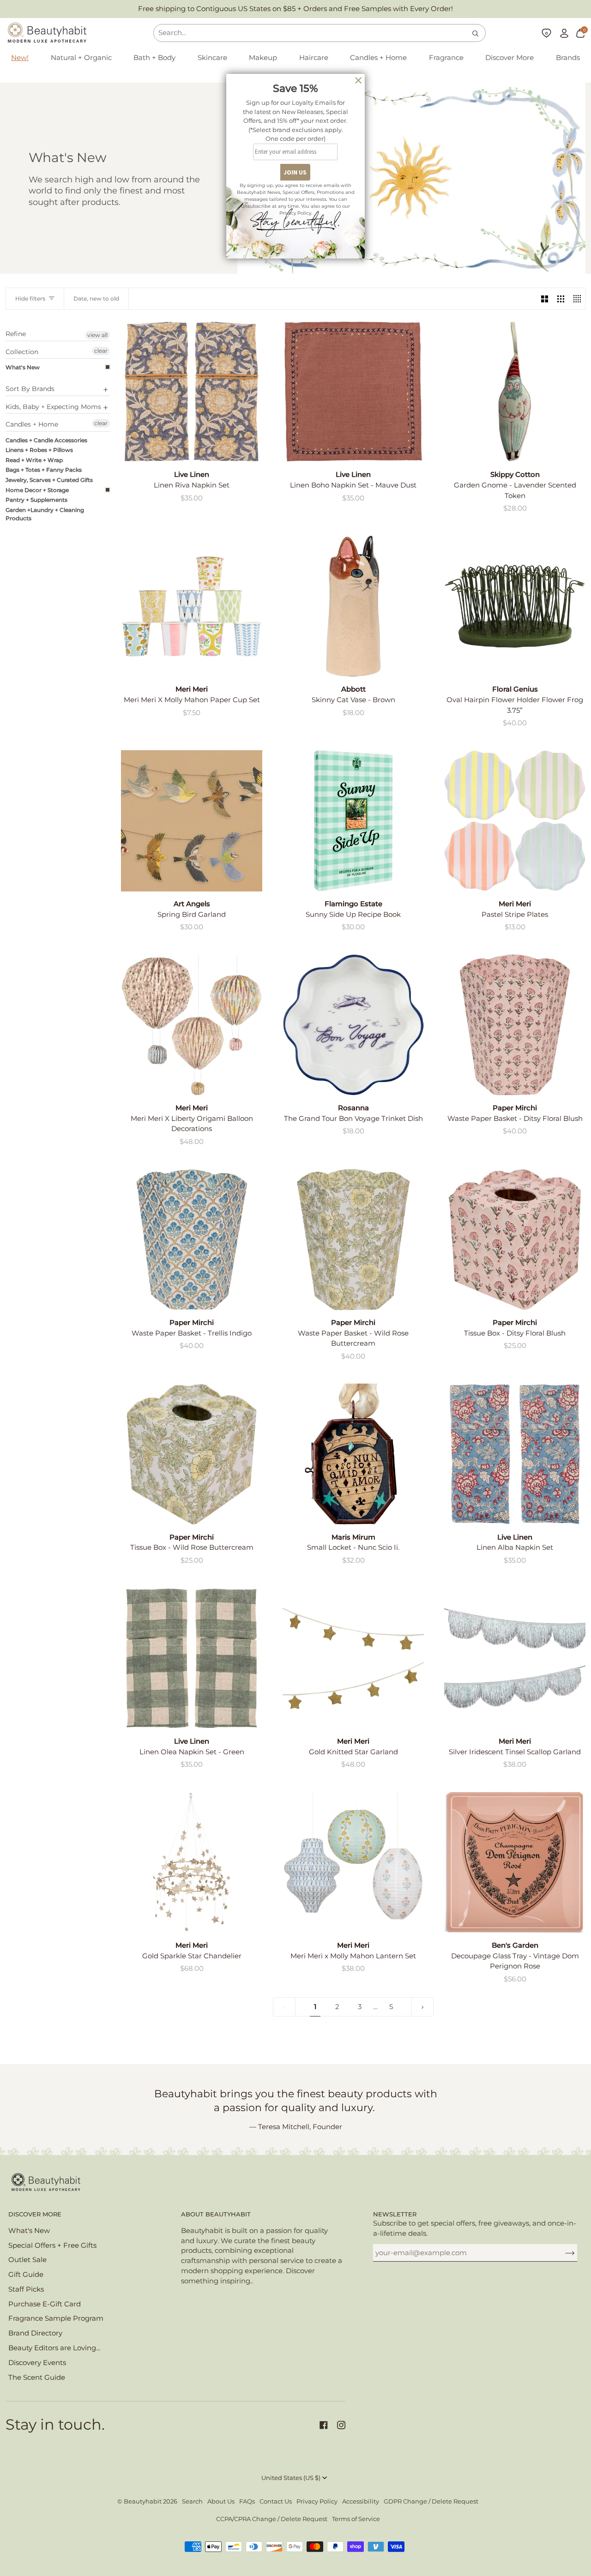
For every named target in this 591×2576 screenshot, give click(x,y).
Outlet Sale (27, 2260)
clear (101, 351)
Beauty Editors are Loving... (54, 2348)
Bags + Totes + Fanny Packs (44, 470)
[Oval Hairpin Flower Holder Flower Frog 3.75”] (515, 606)
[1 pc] (353, 1454)
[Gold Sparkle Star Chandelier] (192, 1862)
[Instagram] (341, 2425)
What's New (23, 367)
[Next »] (423, 2007)
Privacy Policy (317, 2501)
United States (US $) (291, 2478)
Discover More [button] (35, 2214)
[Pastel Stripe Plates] (515, 821)
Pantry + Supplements (36, 500)
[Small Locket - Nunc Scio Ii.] (353, 1454)
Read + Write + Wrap (34, 460)
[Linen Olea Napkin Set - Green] (192, 1658)
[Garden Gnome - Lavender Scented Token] (515, 391)
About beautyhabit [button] (216, 2214)
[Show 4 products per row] (577, 299)
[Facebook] (324, 2425)
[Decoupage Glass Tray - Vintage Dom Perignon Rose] (515, 1862)
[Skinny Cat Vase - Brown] (353, 606)
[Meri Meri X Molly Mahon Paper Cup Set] (192, 606)
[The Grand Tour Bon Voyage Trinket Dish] (353, 1025)
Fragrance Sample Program (56, 2318)
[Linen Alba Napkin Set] (515, 1454)
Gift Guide (26, 2275)
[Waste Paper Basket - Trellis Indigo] (192, 1240)
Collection (22, 352)
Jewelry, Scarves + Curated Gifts (49, 480)
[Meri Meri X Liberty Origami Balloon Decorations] (192, 1025)
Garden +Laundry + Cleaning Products (45, 514)
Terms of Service (356, 2519)
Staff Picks (26, 2289)
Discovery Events (37, 2363)
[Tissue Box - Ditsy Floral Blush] (515, 1240)
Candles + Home (32, 424)
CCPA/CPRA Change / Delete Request (272, 2519)
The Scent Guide (37, 2377)
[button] (81, 58)
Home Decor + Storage (37, 490)
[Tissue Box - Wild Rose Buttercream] (192, 1454)
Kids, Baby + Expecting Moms (53, 407)
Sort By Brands (30, 389)
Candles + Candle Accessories (46, 440)
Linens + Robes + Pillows (39, 450)
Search (192, 2501)
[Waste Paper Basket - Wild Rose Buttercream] (353, 1240)
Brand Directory (35, 2333)
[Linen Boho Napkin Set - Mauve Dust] (353, 391)
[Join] (563, 2253)
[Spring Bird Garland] (192, 821)
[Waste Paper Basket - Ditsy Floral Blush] (515, 1025)
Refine (16, 334)
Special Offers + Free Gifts (52, 2245)
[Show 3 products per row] (561, 299)
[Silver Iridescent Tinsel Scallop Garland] (515, 1658)
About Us (221, 2501)
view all (97, 335)
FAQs (247, 2501)
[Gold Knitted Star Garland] (353, 1658)
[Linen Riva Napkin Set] (192, 391)
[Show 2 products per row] (545, 299)
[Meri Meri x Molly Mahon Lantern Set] (353, 1862)
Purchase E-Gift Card (45, 2304)
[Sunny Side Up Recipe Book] (353, 821)
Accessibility (361, 2501)
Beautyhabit (143, 2501)
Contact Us (276, 2501)
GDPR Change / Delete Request (431, 2501)
